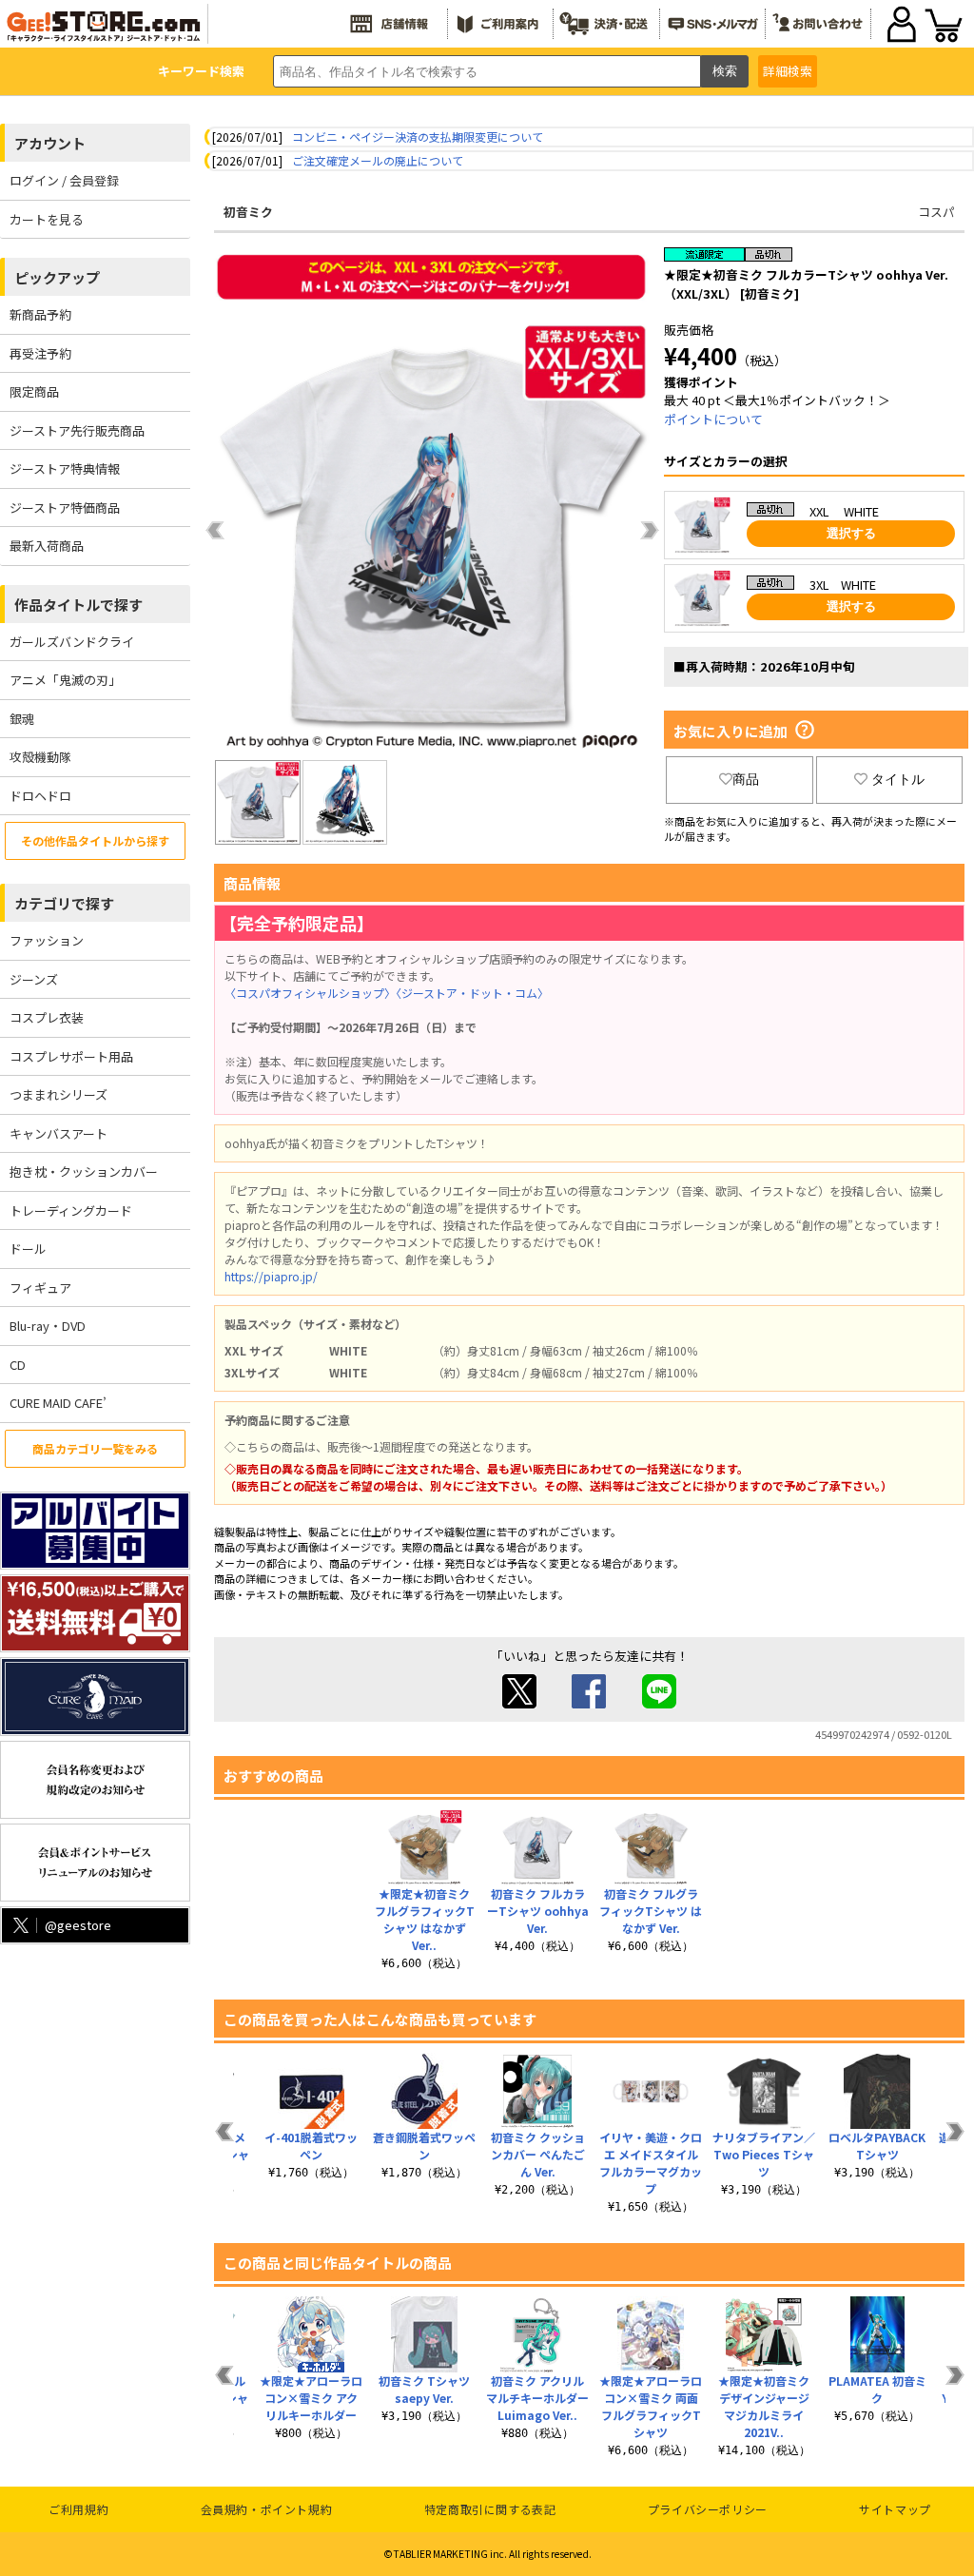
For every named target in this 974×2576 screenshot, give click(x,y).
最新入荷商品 (47, 546)
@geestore (78, 1925)
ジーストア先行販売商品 (77, 430)
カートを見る (47, 219)
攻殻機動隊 (40, 757)
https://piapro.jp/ (271, 1276)
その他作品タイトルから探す (95, 840)
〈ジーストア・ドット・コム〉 (472, 993)
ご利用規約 (78, 2509)
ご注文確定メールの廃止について (378, 160)
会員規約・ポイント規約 (267, 2509)
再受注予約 (40, 353)
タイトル (898, 779)
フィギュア (40, 1288)
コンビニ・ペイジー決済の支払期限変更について (418, 137)
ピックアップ (57, 277)
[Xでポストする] (519, 1703)
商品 (746, 779)
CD (18, 1365)
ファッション (47, 940)
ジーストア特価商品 (65, 507)
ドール (28, 1249)
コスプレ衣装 (47, 1017)
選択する (851, 533)
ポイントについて (713, 419)
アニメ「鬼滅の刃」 (65, 680)
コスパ (936, 212)
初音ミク (248, 212)
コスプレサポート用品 (71, 1056)
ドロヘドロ (40, 796)
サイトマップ (895, 2509)
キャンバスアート (58, 1133)
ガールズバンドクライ (72, 642)
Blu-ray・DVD (48, 1326)
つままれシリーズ (58, 1094)
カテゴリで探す (64, 903)
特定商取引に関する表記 (490, 2509)
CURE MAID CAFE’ (58, 1403)
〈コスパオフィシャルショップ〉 (310, 993)
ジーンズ (34, 979)
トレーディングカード (71, 1210)
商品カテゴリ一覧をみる (95, 1448)
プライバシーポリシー (708, 2509)
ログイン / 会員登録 (64, 180)
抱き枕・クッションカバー (84, 1171)
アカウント (50, 143)
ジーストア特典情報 (65, 468)
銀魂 (22, 719)
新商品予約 (40, 314)
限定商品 (34, 391)
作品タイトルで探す (78, 605)
